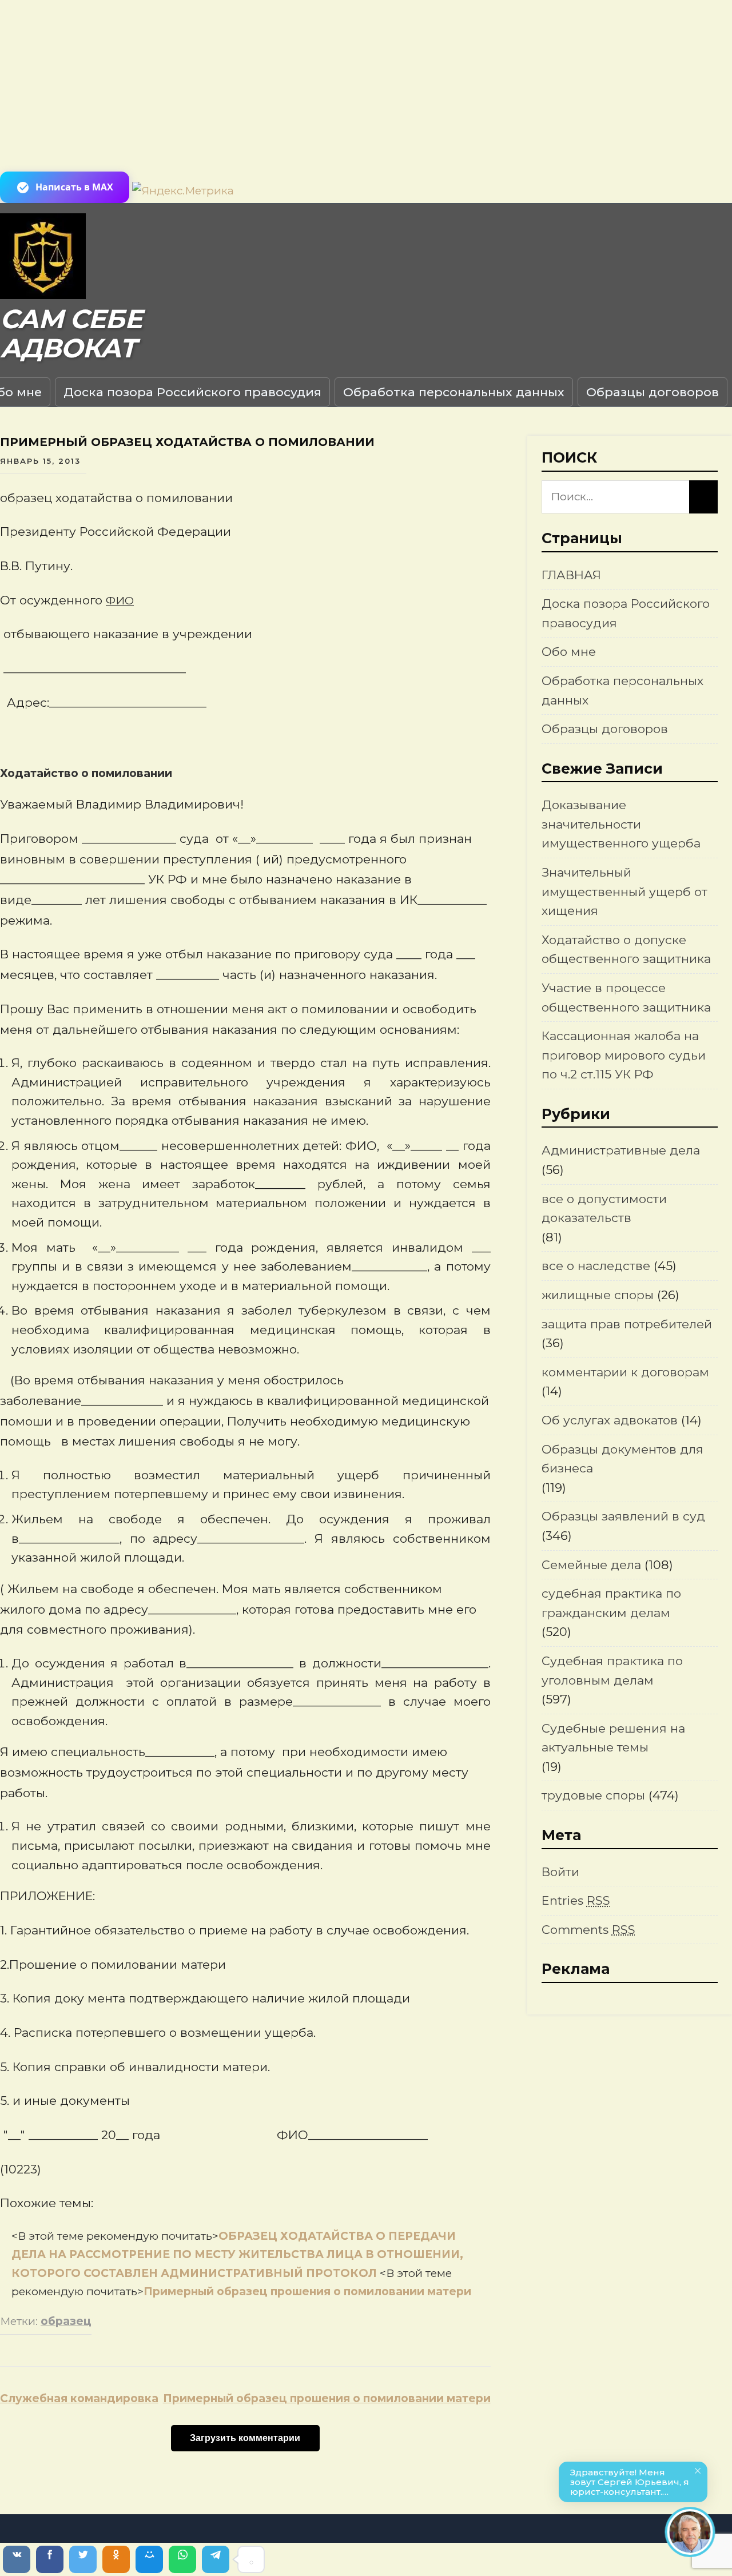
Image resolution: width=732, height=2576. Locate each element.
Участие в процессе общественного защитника (626, 998)
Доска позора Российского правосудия (192, 392)
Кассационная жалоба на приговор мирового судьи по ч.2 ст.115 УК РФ (624, 1055)
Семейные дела (591, 1565)
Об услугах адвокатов (610, 1420)
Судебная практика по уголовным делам (612, 1671)
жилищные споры (598, 1295)
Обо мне (569, 652)
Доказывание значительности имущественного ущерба (621, 824)
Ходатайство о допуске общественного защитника (626, 949)
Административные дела (621, 1150)
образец (66, 2321)
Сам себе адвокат (71, 334)
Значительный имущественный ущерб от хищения (624, 891)
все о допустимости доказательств (604, 1209)
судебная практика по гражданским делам (611, 1603)
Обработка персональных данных (454, 392)
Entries (576, 1900)
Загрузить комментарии (245, 2438)
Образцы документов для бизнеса (622, 1459)
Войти (560, 1872)
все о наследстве (596, 1266)
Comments (588, 1930)
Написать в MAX (74, 187)
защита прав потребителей (627, 1324)
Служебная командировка (79, 2398)
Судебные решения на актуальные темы (613, 1738)
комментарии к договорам (625, 1372)
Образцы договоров (653, 392)
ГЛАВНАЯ (571, 575)
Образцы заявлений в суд (623, 1516)
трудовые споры (593, 1795)
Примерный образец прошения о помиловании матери (307, 2292)
